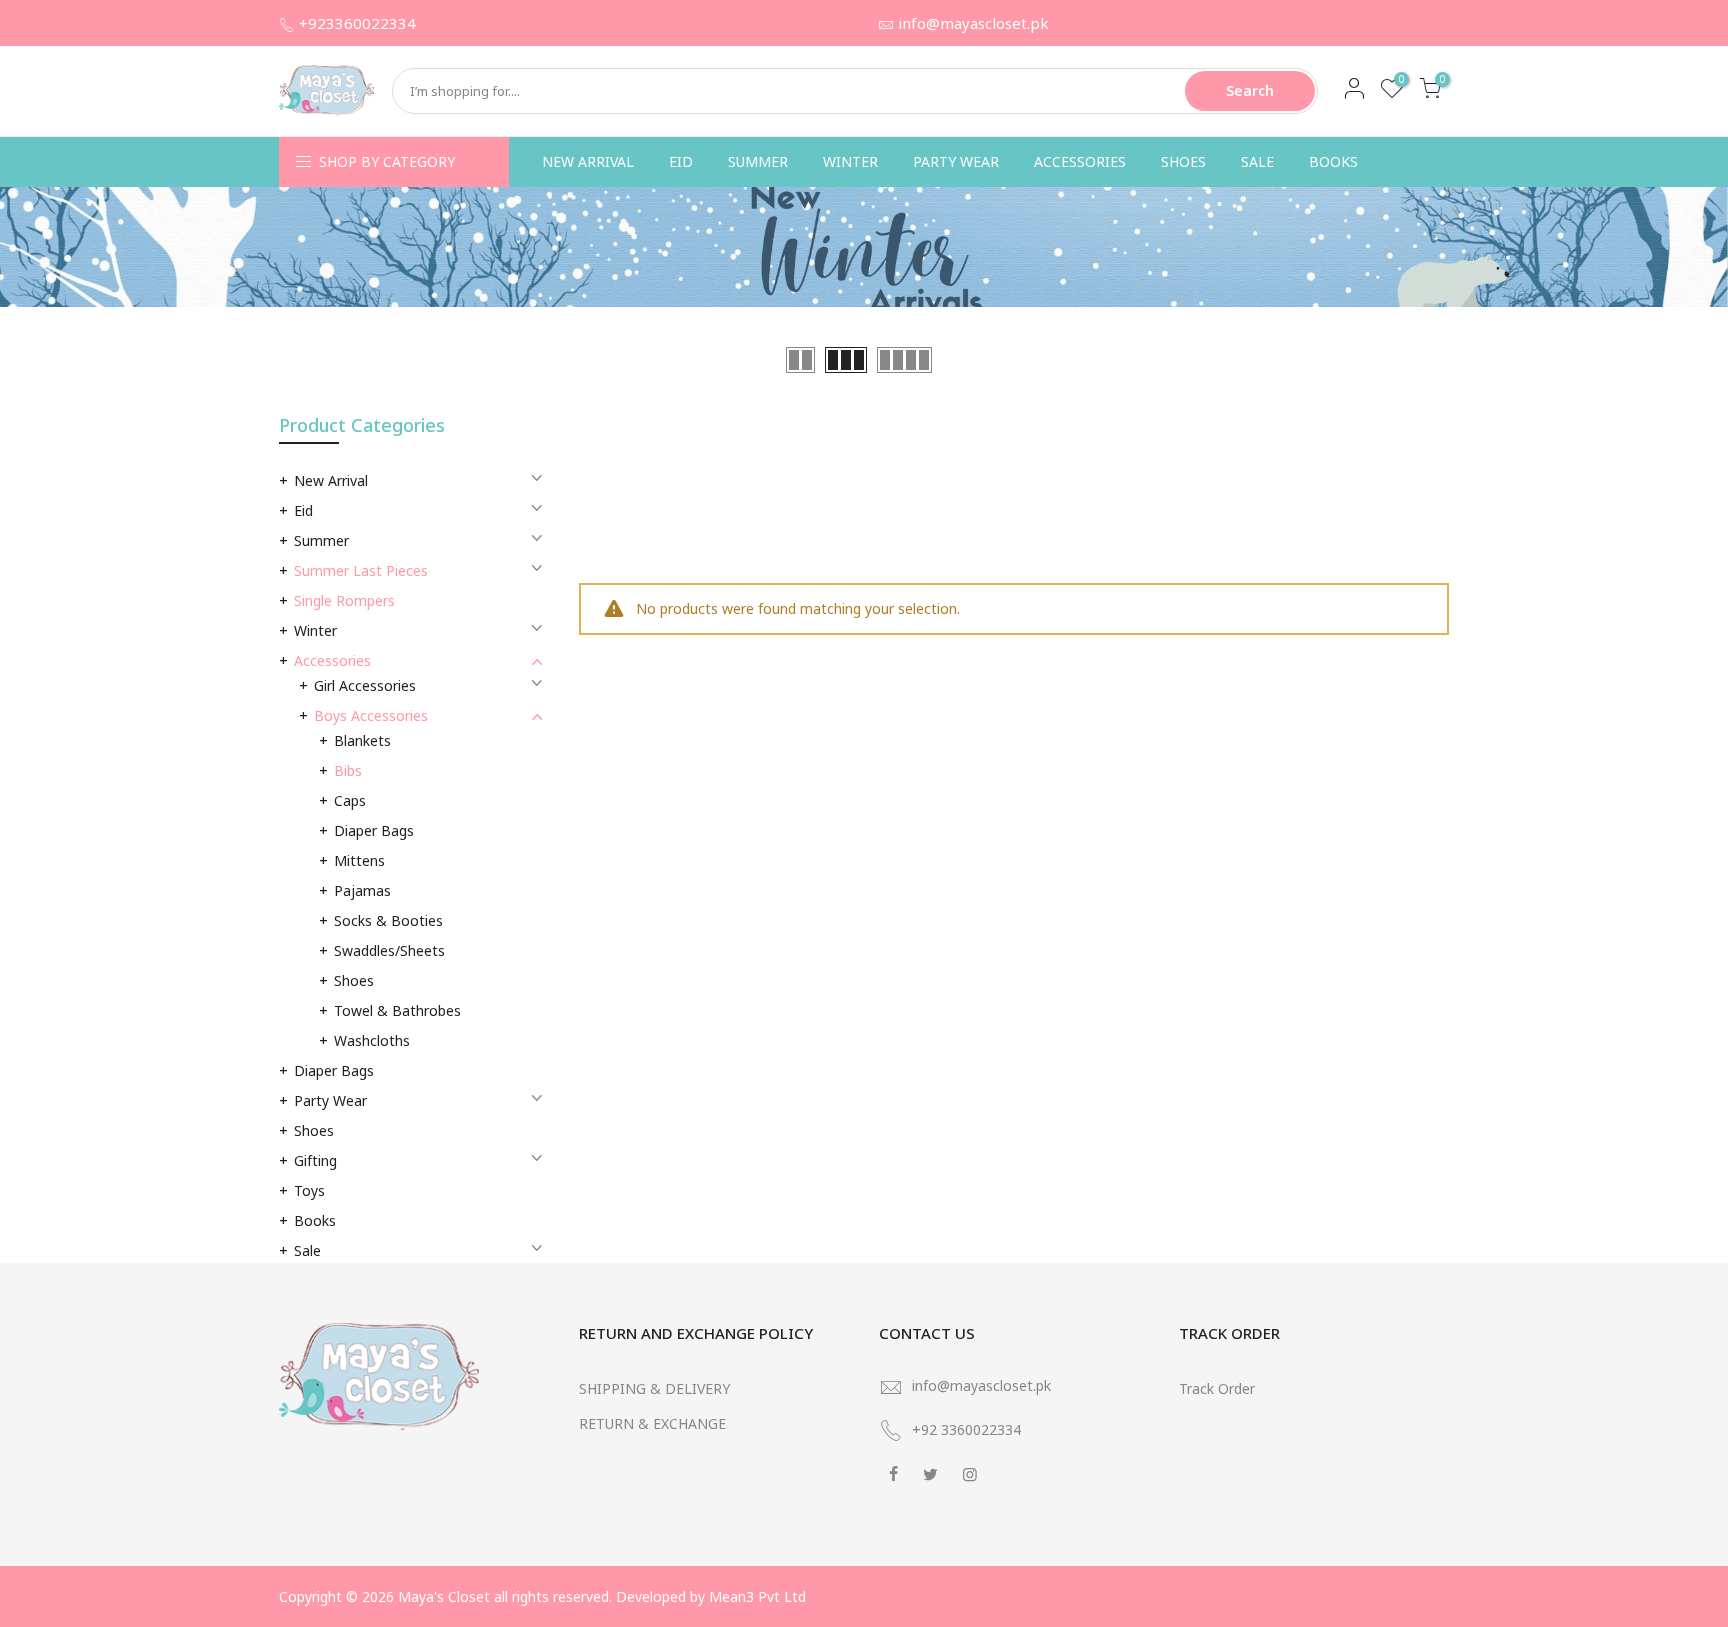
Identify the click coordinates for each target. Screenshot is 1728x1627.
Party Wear (330, 1100)
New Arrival (331, 480)
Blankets (362, 740)
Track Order (1217, 1388)
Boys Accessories (371, 715)
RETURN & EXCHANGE (652, 1423)
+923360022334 (357, 23)
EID (681, 161)
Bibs (348, 770)
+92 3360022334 (966, 1429)
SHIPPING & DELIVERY (654, 1388)
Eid (303, 510)
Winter (315, 630)
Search (1250, 90)
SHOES (1183, 161)
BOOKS (1333, 161)
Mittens (359, 860)
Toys (309, 1190)
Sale (307, 1250)
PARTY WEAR (956, 161)
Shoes (354, 980)
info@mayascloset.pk (973, 23)
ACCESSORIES (1080, 161)
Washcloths (372, 1040)
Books (315, 1220)
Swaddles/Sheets (389, 950)
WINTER (850, 161)
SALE (1257, 161)
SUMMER (758, 161)
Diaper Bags (374, 830)
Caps (350, 800)
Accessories (332, 660)
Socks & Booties (388, 920)
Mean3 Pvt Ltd (757, 1596)
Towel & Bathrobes (397, 1010)
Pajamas (362, 890)
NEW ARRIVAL (588, 161)
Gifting (315, 1160)
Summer (321, 540)
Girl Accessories (365, 685)
